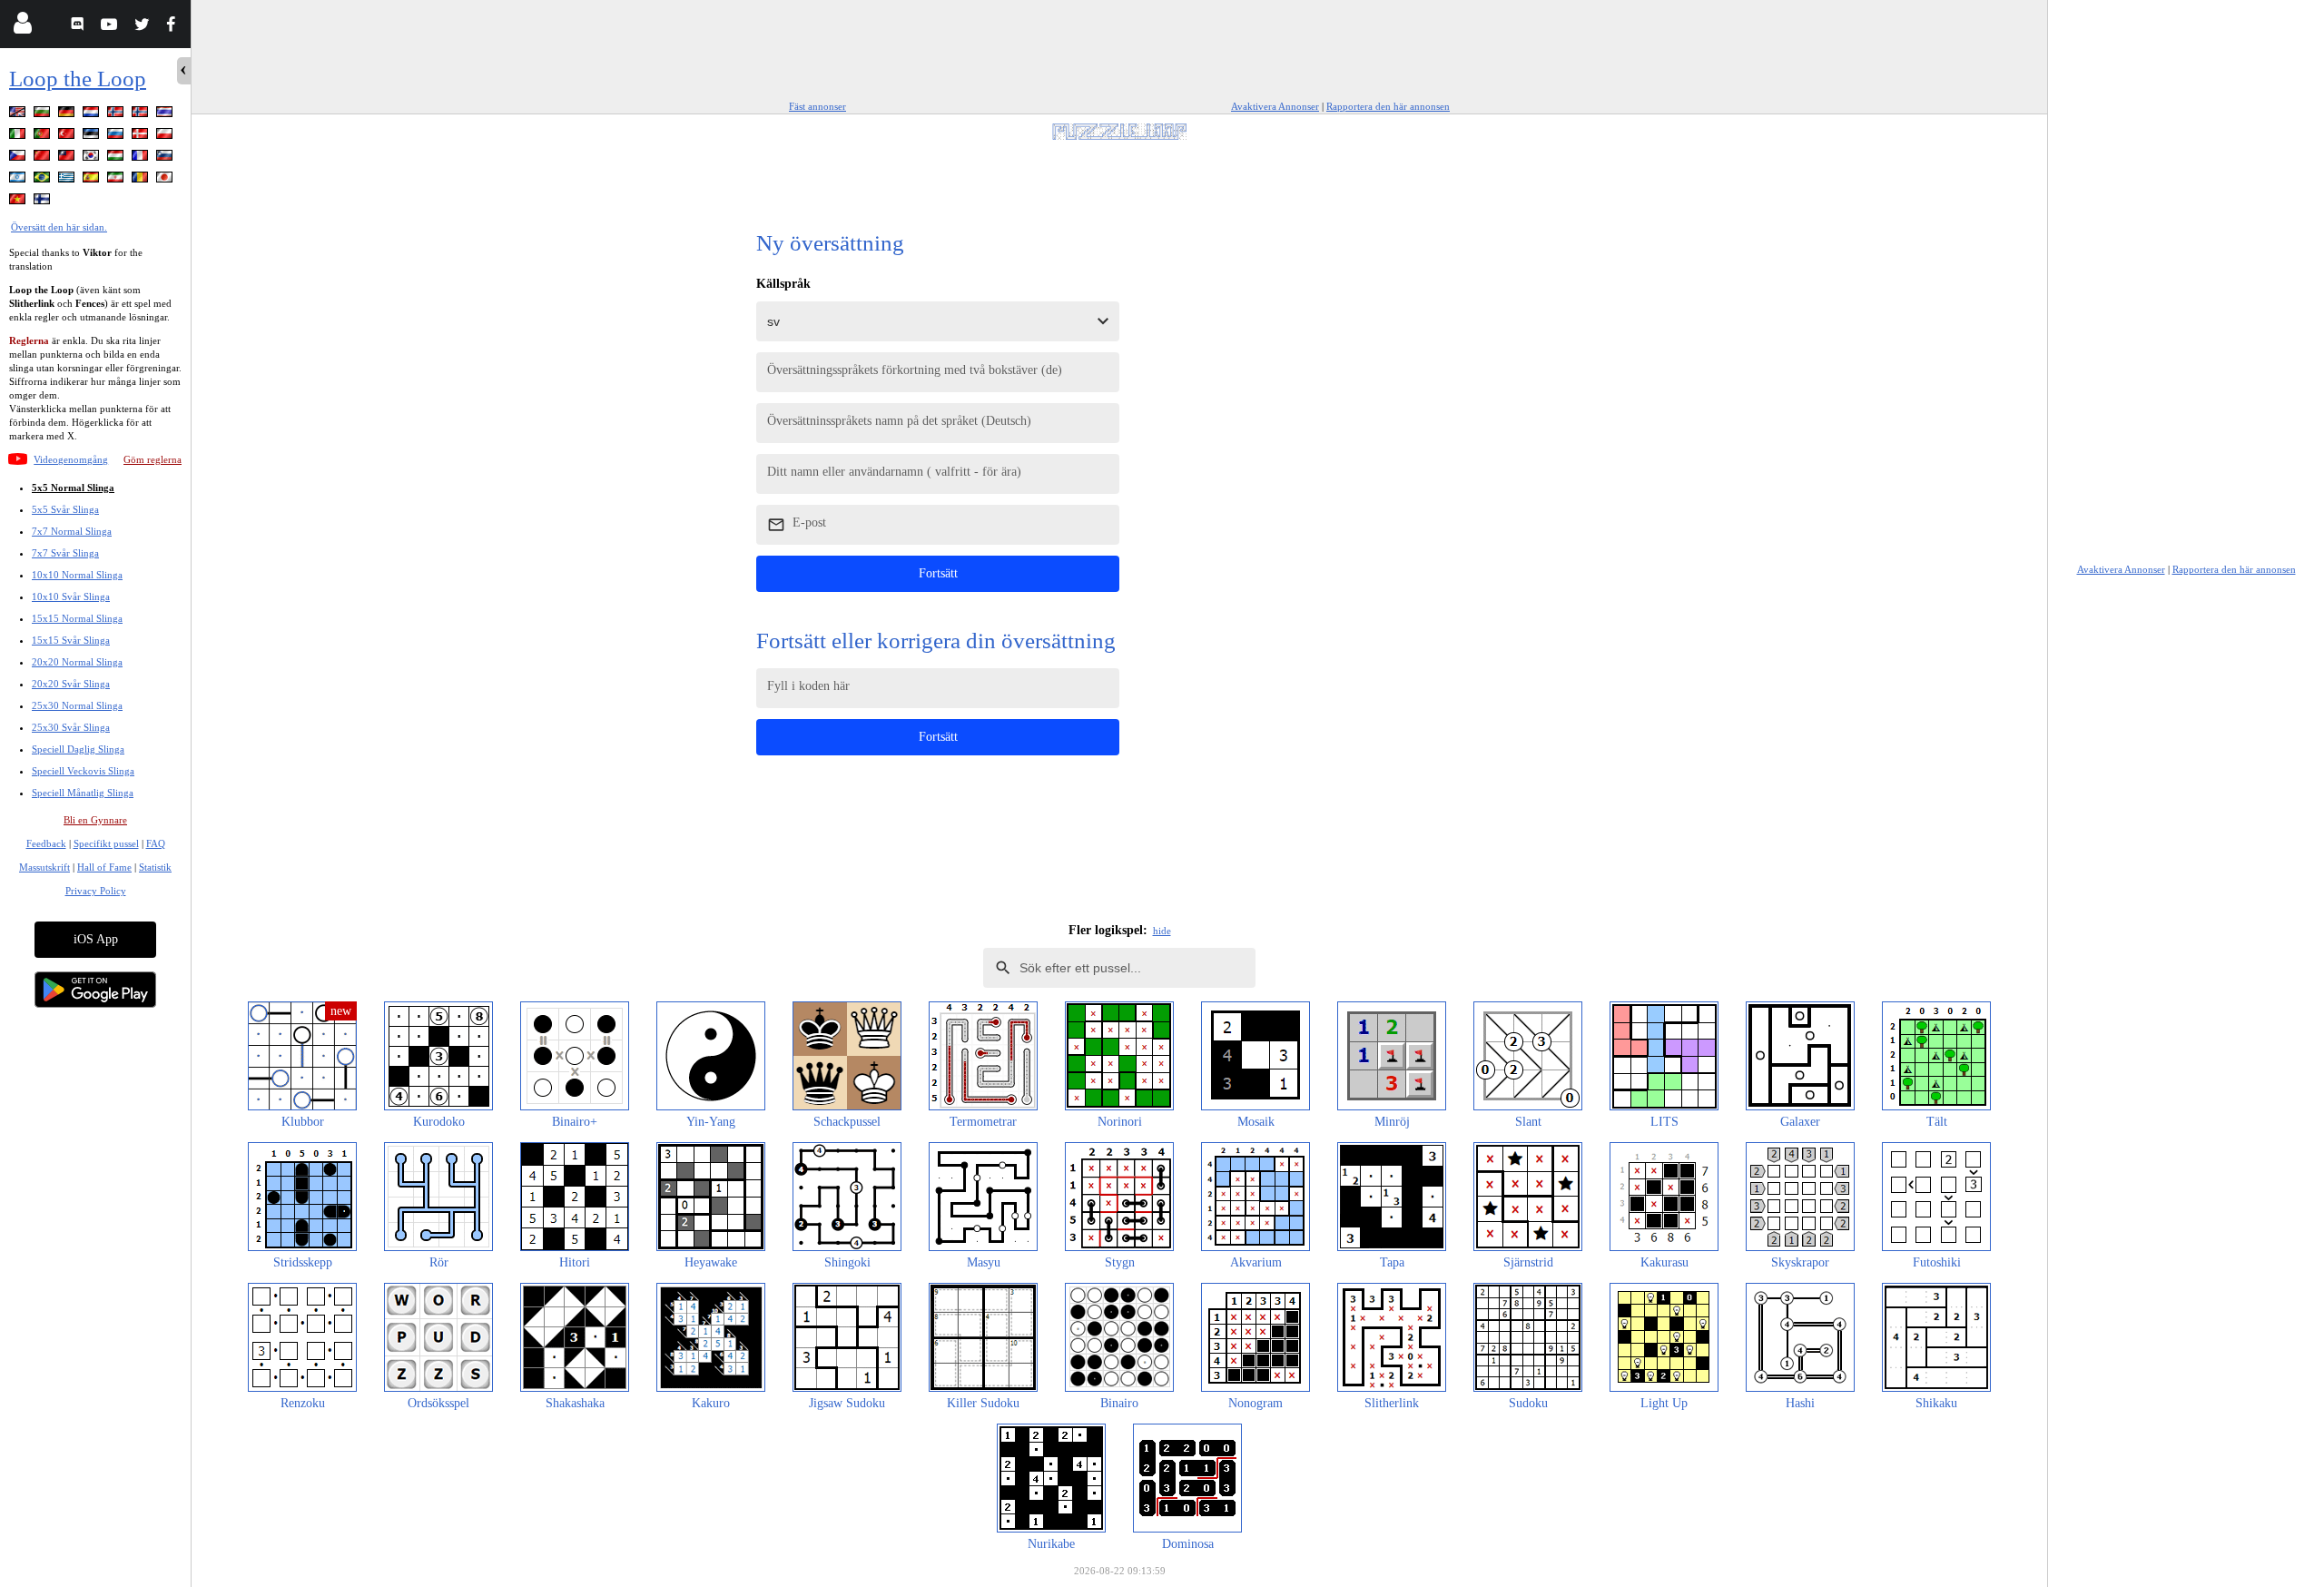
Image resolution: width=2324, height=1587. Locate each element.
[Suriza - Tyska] (68, 115)
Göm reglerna (153, 459)
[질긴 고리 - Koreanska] (93, 158)
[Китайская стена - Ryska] (117, 137)
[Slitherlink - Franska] (142, 158)
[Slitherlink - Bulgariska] (44, 115)
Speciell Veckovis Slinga (83, 771)
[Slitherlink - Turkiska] (68, 137)
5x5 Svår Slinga (65, 509)
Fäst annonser (817, 106)
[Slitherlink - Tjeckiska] (19, 158)
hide (1162, 931)
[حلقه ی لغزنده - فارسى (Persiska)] (117, 180)
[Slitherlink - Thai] (166, 115)
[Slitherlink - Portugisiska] (44, 137)
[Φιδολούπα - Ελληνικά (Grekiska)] (68, 180)
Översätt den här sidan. (59, 227)
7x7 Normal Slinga (72, 531)
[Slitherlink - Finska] (44, 202)
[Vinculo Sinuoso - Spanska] (93, 180)
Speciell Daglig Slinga (78, 749)
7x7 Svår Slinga (65, 553)
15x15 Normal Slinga (77, 618)
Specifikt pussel (106, 843)
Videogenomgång (71, 459)
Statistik (155, 867)
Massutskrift (44, 867)
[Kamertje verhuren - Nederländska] (93, 115)
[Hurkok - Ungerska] (117, 158)
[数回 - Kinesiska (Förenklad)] (44, 158)
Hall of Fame (104, 867)
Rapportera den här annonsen (1388, 106)
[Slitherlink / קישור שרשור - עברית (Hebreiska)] (19, 180)
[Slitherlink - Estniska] (93, 137)
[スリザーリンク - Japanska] (166, 180)
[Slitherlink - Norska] (117, 115)
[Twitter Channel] (143, 27)
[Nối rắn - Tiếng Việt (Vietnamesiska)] (19, 202)
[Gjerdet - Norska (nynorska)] (142, 115)
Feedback (46, 843)
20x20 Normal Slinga (77, 662)
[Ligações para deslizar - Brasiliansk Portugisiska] (44, 180)
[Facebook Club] (175, 27)
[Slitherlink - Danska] (142, 137)
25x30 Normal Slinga (77, 705)
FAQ (156, 843)
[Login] (22, 27)
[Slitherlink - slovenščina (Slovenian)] (166, 158)
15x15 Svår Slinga (71, 640)
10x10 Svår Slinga (71, 596)
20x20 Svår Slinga (71, 684)
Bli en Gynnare (95, 820)
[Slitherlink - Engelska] (19, 115)
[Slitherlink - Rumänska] (142, 180)
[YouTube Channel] (111, 27)
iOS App (96, 939)
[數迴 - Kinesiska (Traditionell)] (68, 158)
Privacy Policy (96, 891)
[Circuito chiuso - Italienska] (19, 137)
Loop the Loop (78, 79)
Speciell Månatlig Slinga (83, 793)
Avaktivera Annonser (1275, 106)
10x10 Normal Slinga (77, 575)
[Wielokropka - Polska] (166, 137)
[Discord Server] (79, 27)
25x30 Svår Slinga (71, 727)
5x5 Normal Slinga (73, 488)
